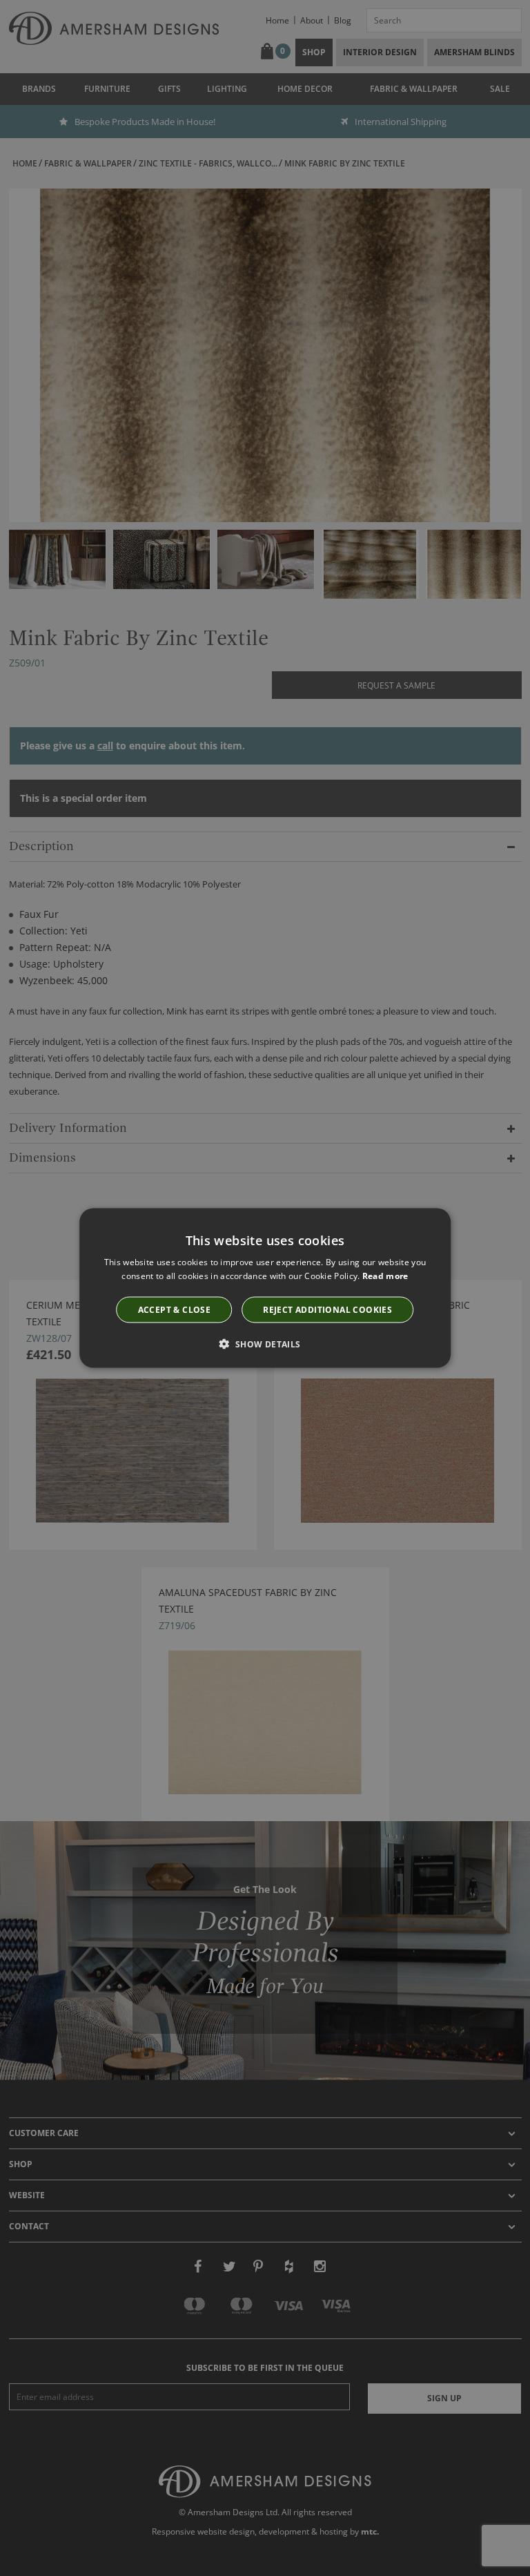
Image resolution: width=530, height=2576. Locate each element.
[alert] (265, 1288)
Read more (385, 1276)
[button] (265, 1343)
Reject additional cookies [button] (327, 1309)
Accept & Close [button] (175, 1309)
